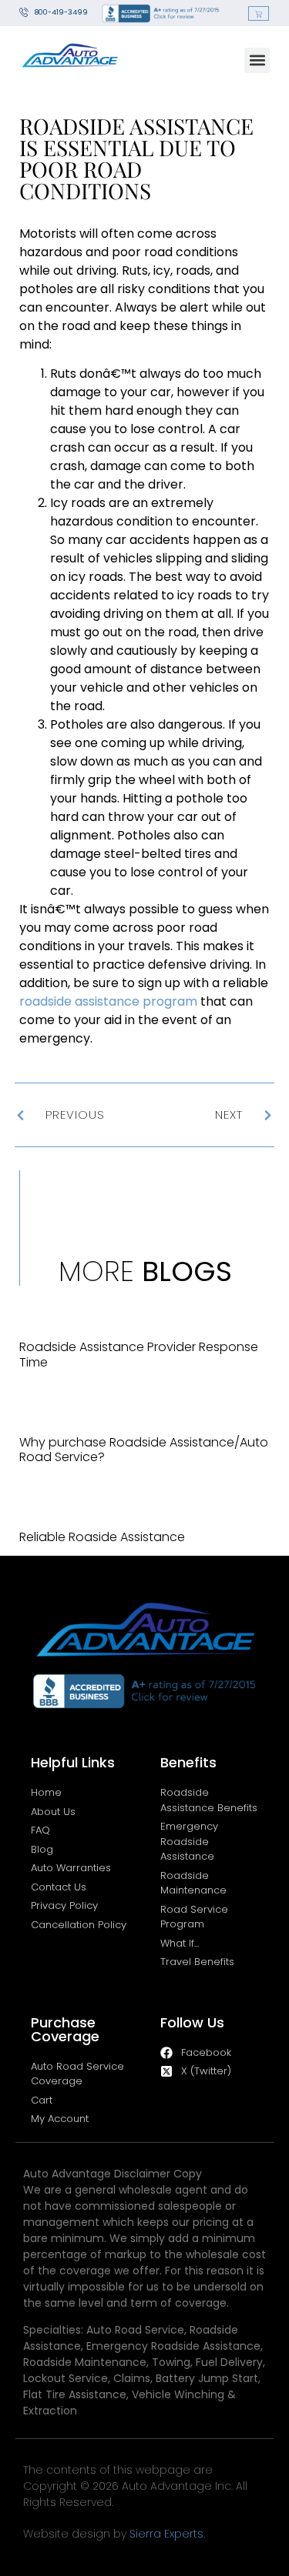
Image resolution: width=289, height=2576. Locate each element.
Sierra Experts (166, 2534)
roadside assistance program (108, 1001)
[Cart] (259, 13)
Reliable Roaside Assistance (102, 1537)
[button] (257, 60)
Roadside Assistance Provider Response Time (139, 1354)
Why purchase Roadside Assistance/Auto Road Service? (144, 1450)
